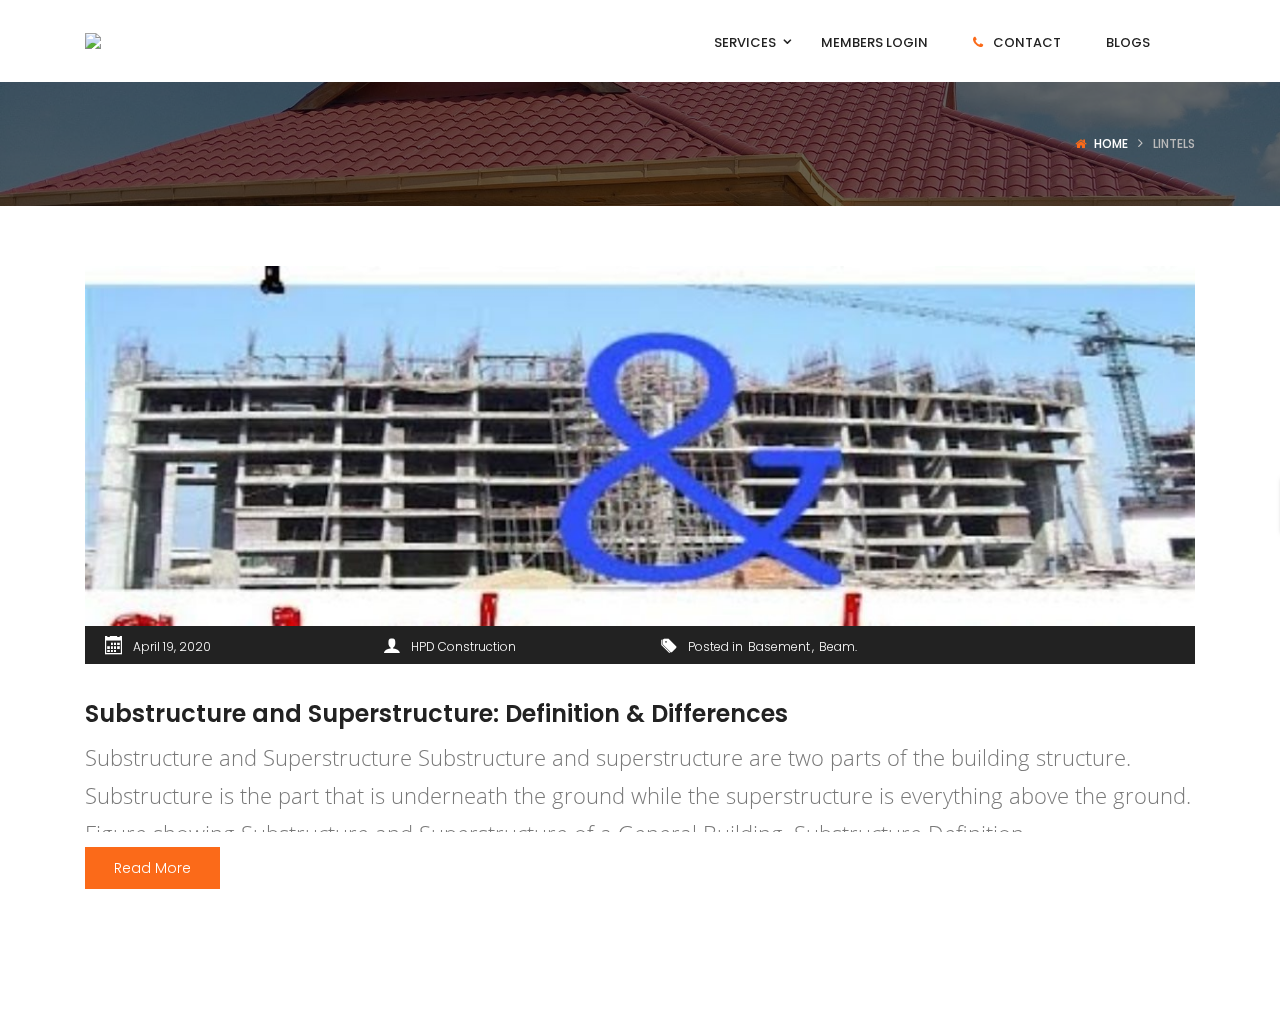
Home (1111, 143)
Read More (152, 868)
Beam (837, 646)
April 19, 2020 (172, 646)
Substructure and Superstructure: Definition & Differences (436, 713)
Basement (779, 646)
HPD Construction (463, 646)
